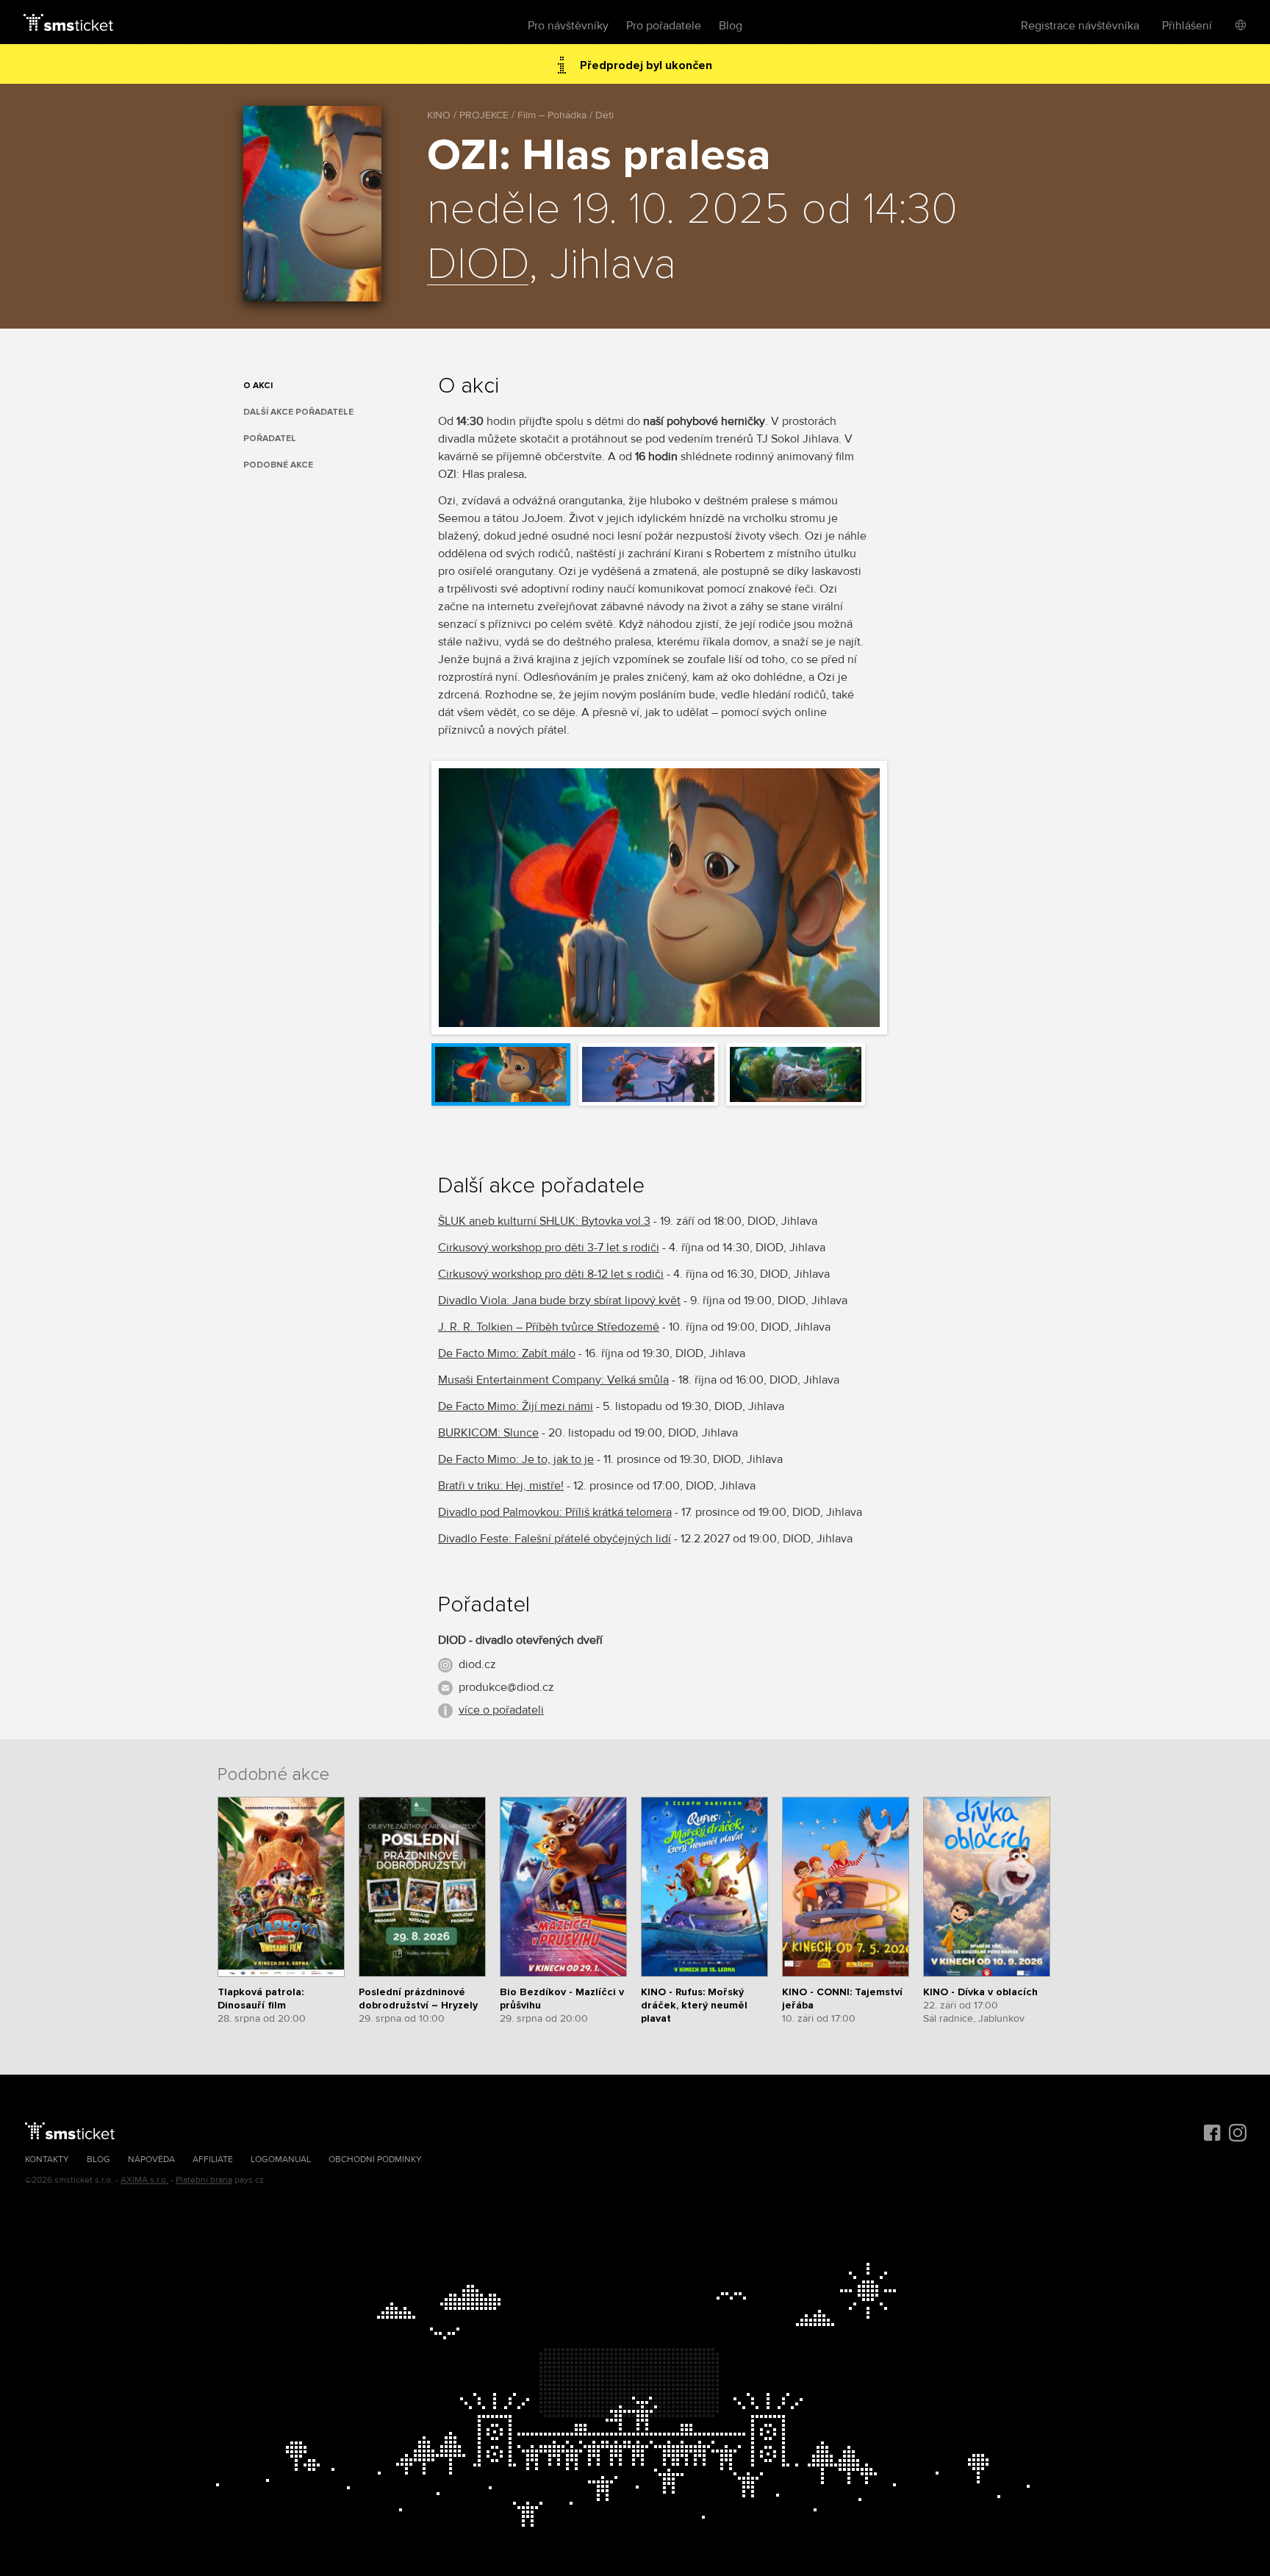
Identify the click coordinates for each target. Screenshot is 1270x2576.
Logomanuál (281, 2160)
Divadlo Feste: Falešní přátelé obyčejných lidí (555, 1539)
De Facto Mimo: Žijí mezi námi (516, 1406)
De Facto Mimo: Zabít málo (507, 1353)
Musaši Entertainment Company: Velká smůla (553, 1380)
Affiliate (213, 2160)
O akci (258, 386)
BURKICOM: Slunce (488, 1433)
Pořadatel (270, 439)
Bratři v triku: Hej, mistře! (501, 1486)
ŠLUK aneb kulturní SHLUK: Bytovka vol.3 (544, 1221)
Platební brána (204, 2180)
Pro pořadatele (664, 26)
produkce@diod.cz (506, 1687)
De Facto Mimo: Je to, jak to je (516, 1459)
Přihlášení (1187, 26)
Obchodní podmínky (375, 2160)
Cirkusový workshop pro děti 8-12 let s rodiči (551, 1274)
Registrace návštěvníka (1080, 26)
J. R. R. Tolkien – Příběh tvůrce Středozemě (549, 1327)
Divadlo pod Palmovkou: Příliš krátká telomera (555, 1512)
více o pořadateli (501, 1710)
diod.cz (477, 1664)
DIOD (478, 265)
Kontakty (47, 2160)
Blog (731, 26)
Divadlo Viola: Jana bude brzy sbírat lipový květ (559, 1300)
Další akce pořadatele (298, 412)
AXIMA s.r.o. (144, 2180)
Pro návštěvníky (568, 26)
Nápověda (151, 2160)
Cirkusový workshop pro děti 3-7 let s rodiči (549, 1248)
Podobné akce (278, 465)
